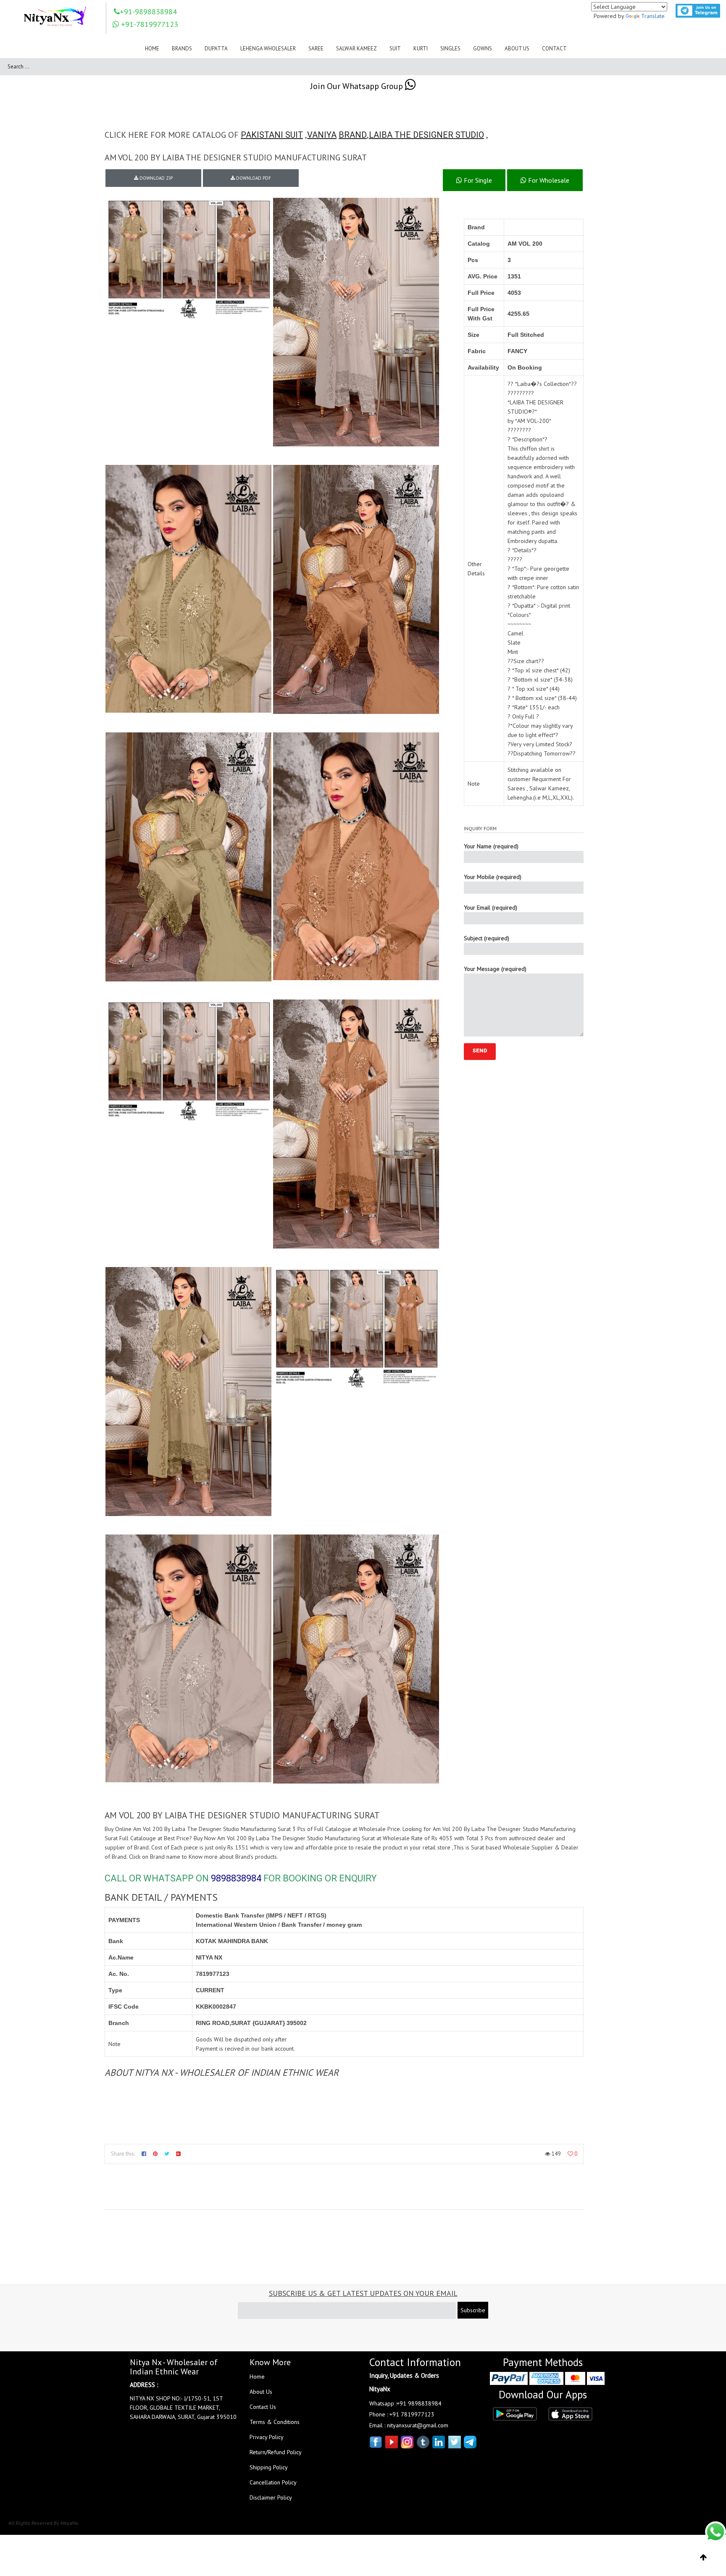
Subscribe (473, 2310)
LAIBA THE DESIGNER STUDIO (426, 135)
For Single (477, 180)
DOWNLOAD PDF (253, 178)
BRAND (353, 135)
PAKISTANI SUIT (272, 135)
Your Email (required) (491, 908)
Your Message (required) (495, 969)
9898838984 (236, 1878)
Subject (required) (487, 938)
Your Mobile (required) (493, 877)
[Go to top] (704, 2558)
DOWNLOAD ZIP (155, 178)
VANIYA (322, 135)
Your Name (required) (491, 846)
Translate (653, 16)
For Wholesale (548, 180)
